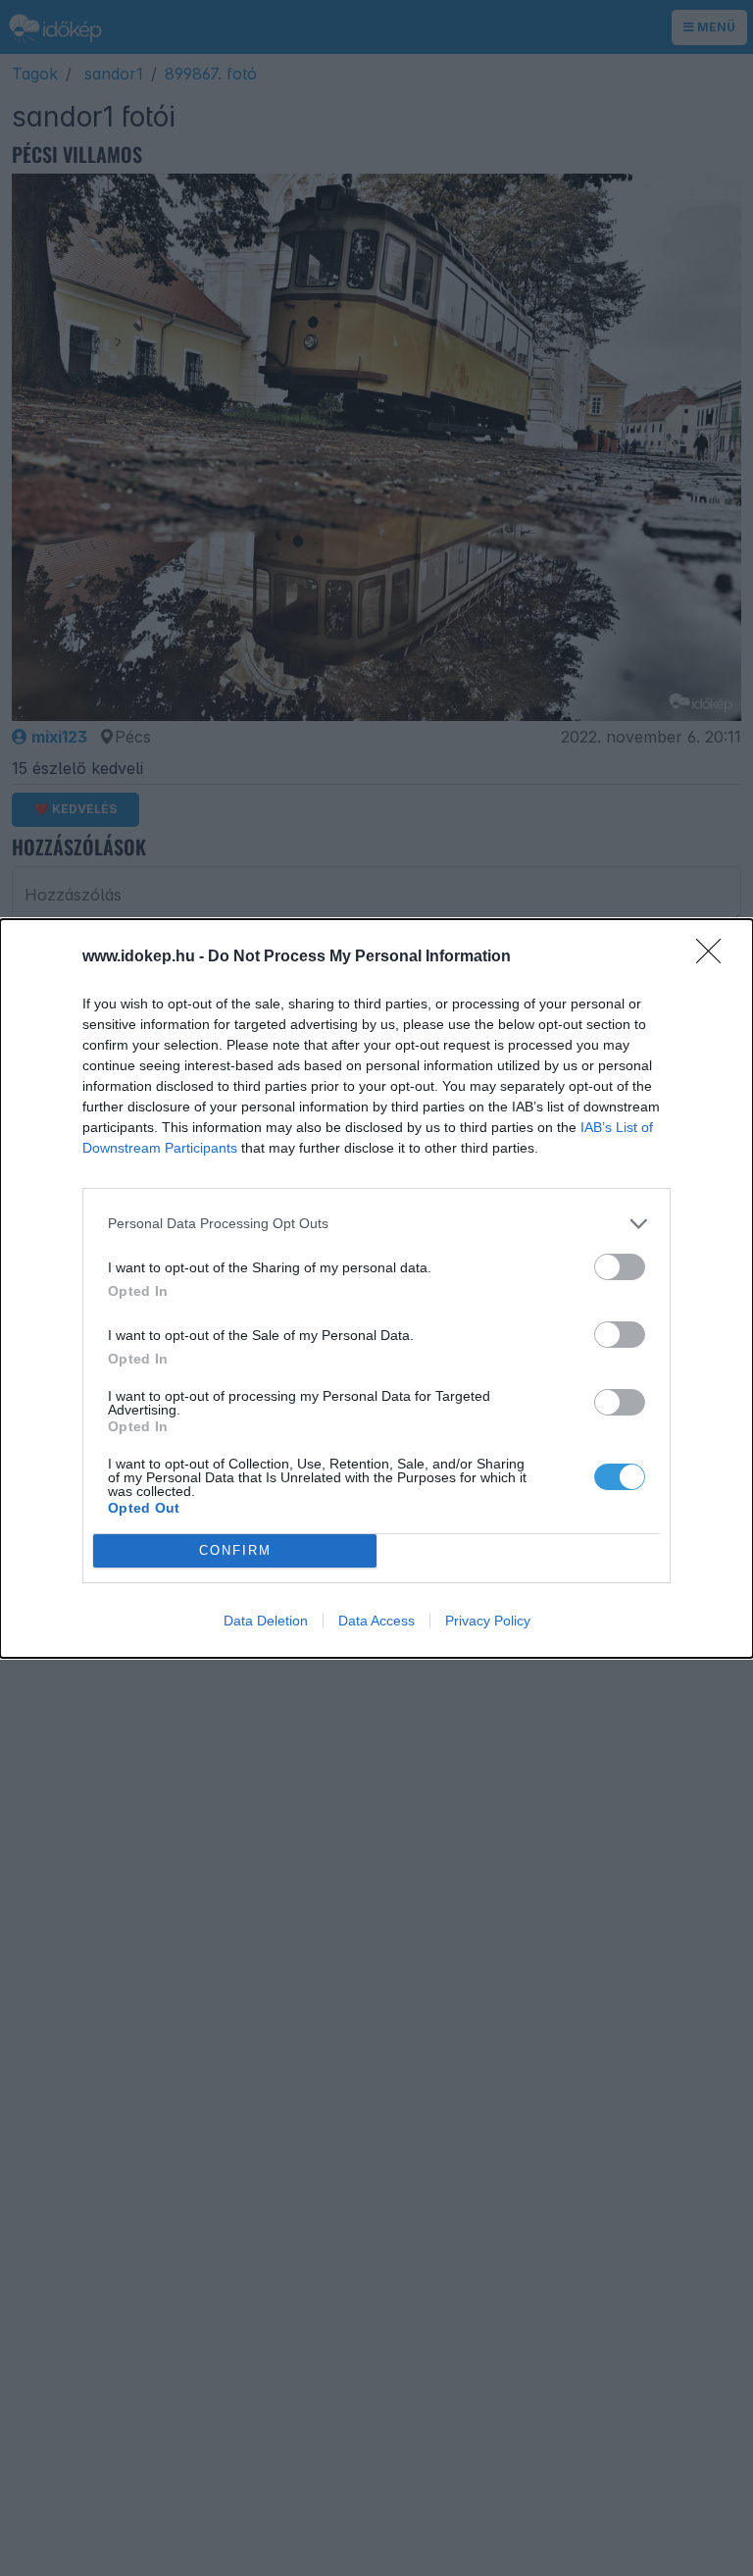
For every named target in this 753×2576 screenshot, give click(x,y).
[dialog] (376, 1288)
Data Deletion (266, 1621)
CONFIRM (235, 1550)
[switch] (620, 1267)
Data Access (376, 1621)
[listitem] (376, 1224)
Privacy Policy (488, 1621)
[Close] (715, 957)
